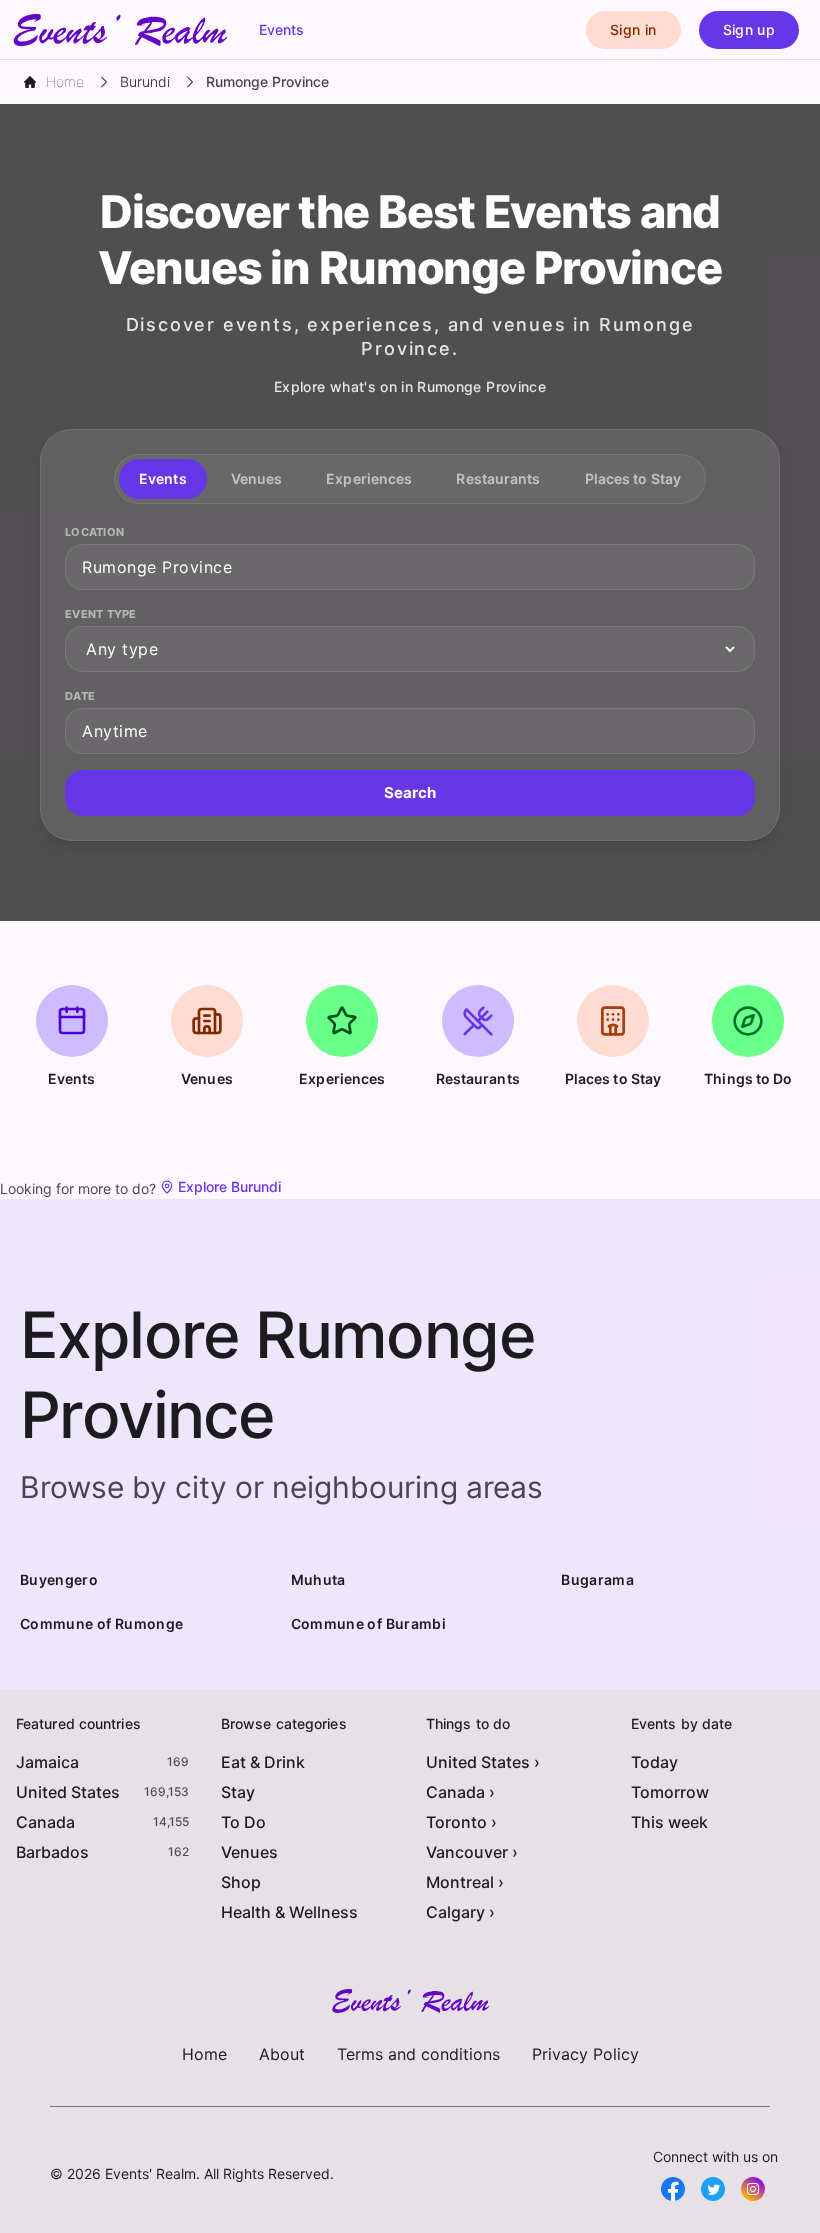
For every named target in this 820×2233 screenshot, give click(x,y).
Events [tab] (163, 478)
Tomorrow (670, 1792)
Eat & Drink (263, 1762)
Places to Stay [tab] (633, 478)
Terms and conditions (418, 2054)
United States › (483, 1762)
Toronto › (461, 1822)
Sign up (749, 29)
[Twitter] (713, 2189)
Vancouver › (472, 1852)
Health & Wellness (289, 1912)
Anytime (115, 731)
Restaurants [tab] (498, 478)
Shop (241, 1882)
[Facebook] (673, 2189)
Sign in (633, 29)
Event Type (101, 614)
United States (68, 1792)
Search (410, 792)
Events (281, 29)
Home (204, 2054)
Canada (45, 1822)
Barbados (52, 1852)
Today (654, 1762)
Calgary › (460, 1912)
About (282, 2054)
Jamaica (47, 1762)
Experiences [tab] (369, 478)
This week (669, 1822)
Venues (249, 1852)
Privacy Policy (585, 2054)
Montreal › (465, 1882)
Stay (238, 1792)
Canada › (460, 1792)
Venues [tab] (257, 478)
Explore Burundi (229, 1186)
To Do (243, 1822)
